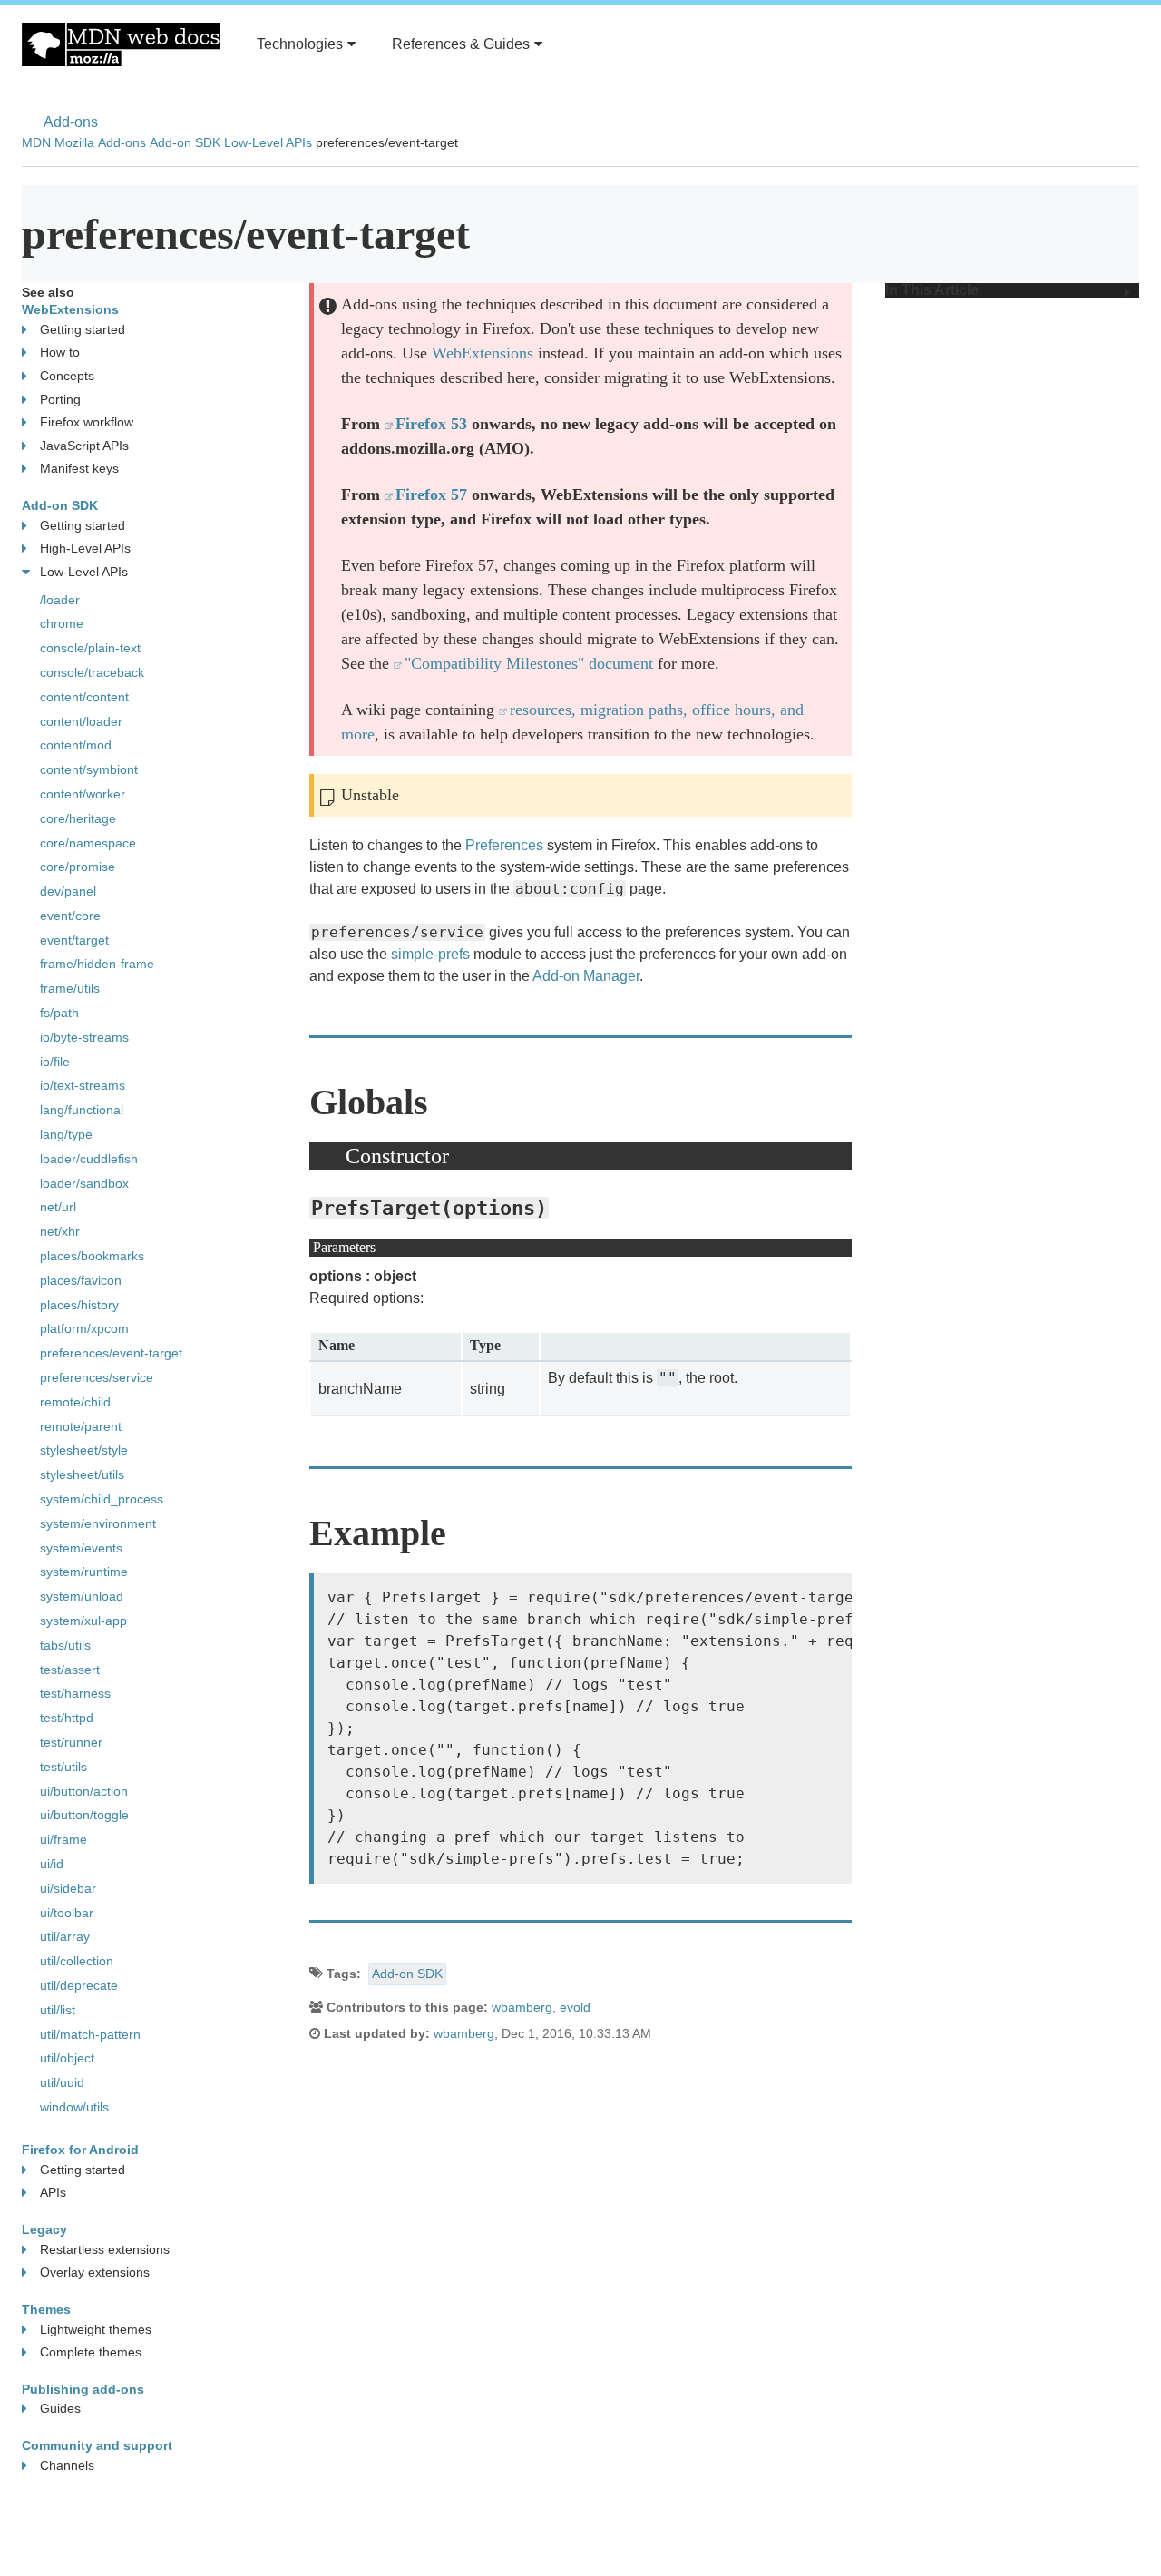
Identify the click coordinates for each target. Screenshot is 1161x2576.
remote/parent (81, 1426)
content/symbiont (89, 769)
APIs (53, 2192)
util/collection (77, 1961)
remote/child (75, 1402)
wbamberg (522, 2007)
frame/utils (70, 988)
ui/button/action (84, 1791)
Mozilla (74, 142)
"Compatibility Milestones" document (529, 663)
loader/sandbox (84, 1183)
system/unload (82, 1596)
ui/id (52, 1864)
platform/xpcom (84, 1328)
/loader (60, 600)
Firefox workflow (87, 422)
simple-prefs (430, 954)
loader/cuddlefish (89, 1159)
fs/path (59, 1013)
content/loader (81, 721)
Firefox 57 (431, 495)
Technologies (300, 44)
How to (60, 352)
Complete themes (91, 2352)
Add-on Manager (586, 976)
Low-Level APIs (268, 142)
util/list (58, 2010)
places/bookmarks (92, 1256)
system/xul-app (83, 1621)
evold (575, 2007)
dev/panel (68, 891)
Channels (67, 2465)
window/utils (74, 2107)
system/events (81, 1548)
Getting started (83, 329)
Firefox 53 (431, 424)
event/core (70, 916)
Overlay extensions (95, 2272)
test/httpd (67, 1718)
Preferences (504, 845)
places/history (79, 1305)
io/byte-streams (84, 1037)
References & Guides (461, 44)
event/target (74, 940)
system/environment (98, 1523)
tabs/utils (65, 1645)
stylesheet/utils (82, 1474)
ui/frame (63, 1839)
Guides (60, 2408)
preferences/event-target (111, 1353)
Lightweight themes (96, 2329)
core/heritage (78, 818)
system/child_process (102, 1499)
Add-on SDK (185, 142)
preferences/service (97, 1377)
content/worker (83, 794)
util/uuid (62, 2082)
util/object (67, 2058)
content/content (84, 697)
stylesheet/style (84, 1450)
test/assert (70, 1670)
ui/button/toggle (84, 1815)
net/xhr (60, 1231)
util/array (65, 1936)
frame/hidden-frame (97, 964)
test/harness (75, 1693)
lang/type (66, 1134)
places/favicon (81, 1280)
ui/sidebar (68, 1888)
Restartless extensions (105, 2249)
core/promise (78, 867)
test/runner (71, 1742)
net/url (58, 1207)
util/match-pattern (90, 2034)
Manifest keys (79, 468)
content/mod (76, 745)
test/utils (63, 1767)
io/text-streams (83, 1085)
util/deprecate (79, 1985)
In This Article (932, 290)
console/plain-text (90, 648)
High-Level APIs (85, 548)
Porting (60, 399)
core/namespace (88, 843)
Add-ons (71, 122)
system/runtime (84, 1572)
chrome (62, 623)
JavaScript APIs (84, 446)
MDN (36, 142)
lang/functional (82, 1110)
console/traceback (92, 672)
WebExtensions (483, 353)
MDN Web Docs (121, 44)
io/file (55, 1062)
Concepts (67, 376)
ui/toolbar (67, 1913)
